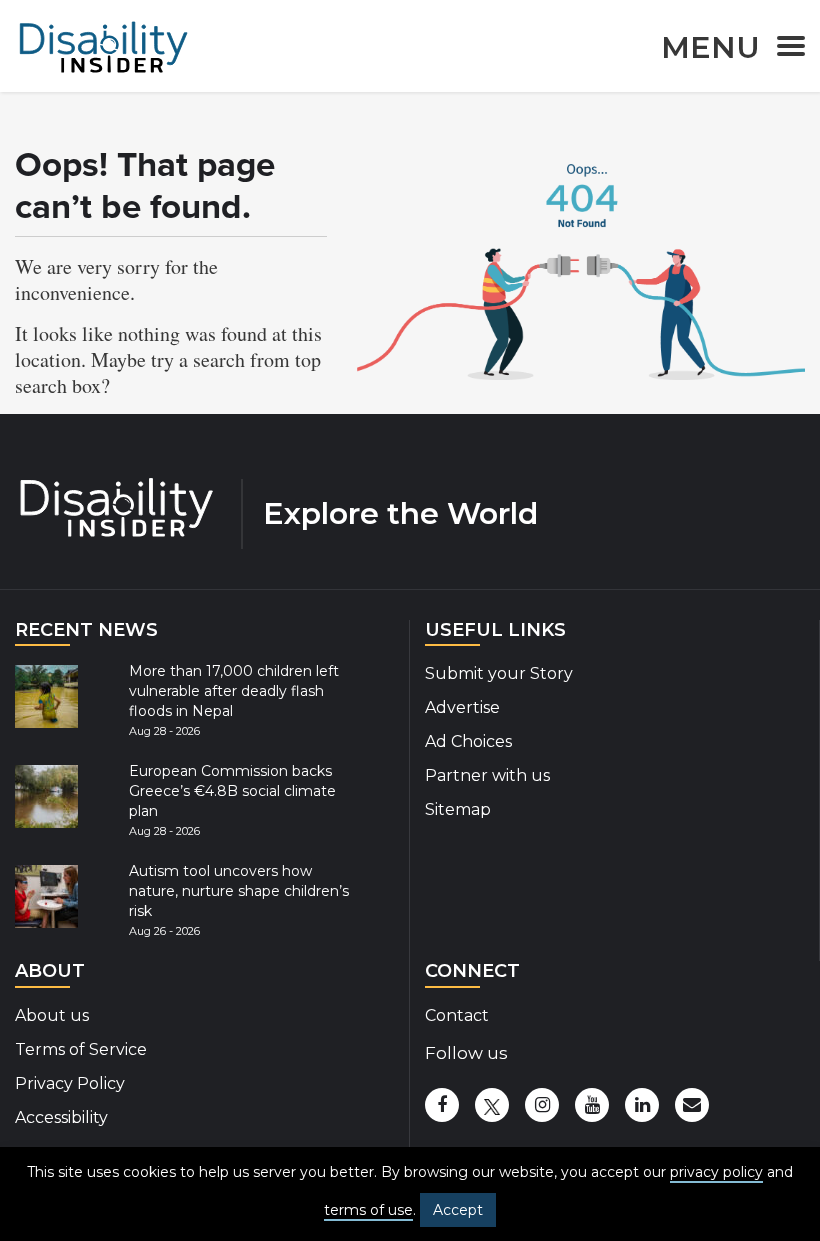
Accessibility (61, 1117)
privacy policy (716, 1172)
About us (52, 1015)
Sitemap (458, 809)
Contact (457, 1015)
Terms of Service (81, 1049)
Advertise (462, 707)
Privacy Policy (70, 1083)
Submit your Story (499, 673)
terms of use (368, 1210)
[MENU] (785, 49)
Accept (458, 1210)
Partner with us (487, 775)
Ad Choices (468, 741)
